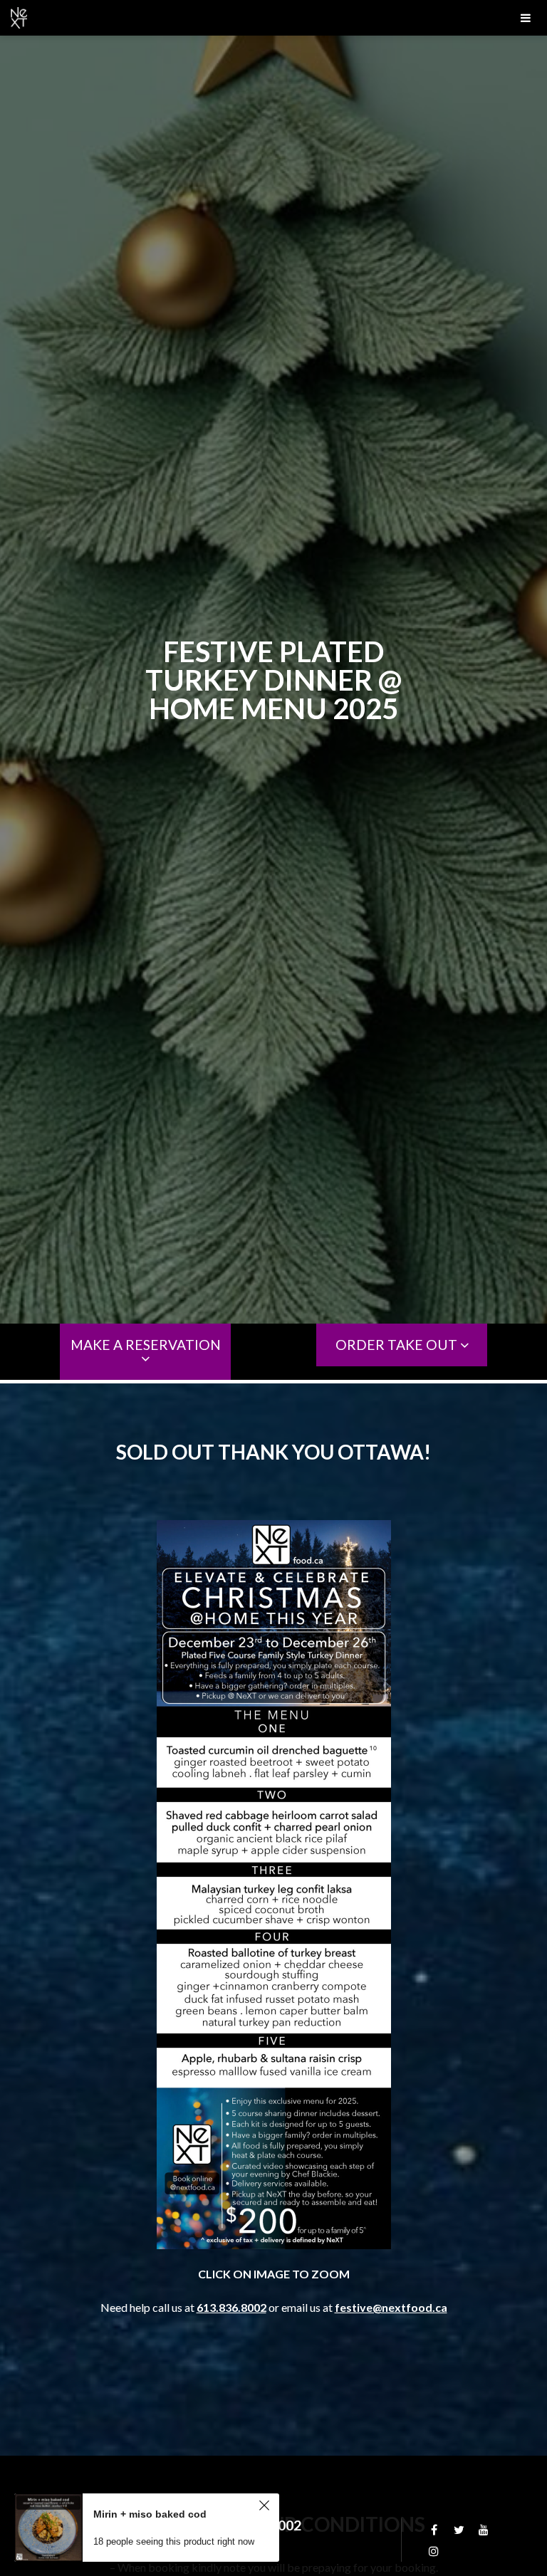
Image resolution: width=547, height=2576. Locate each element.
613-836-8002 (257, 2525)
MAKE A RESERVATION (146, 1345)
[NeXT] (273, 18)
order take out (398, 1345)
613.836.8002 (231, 2307)
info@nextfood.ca (111, 2540)
